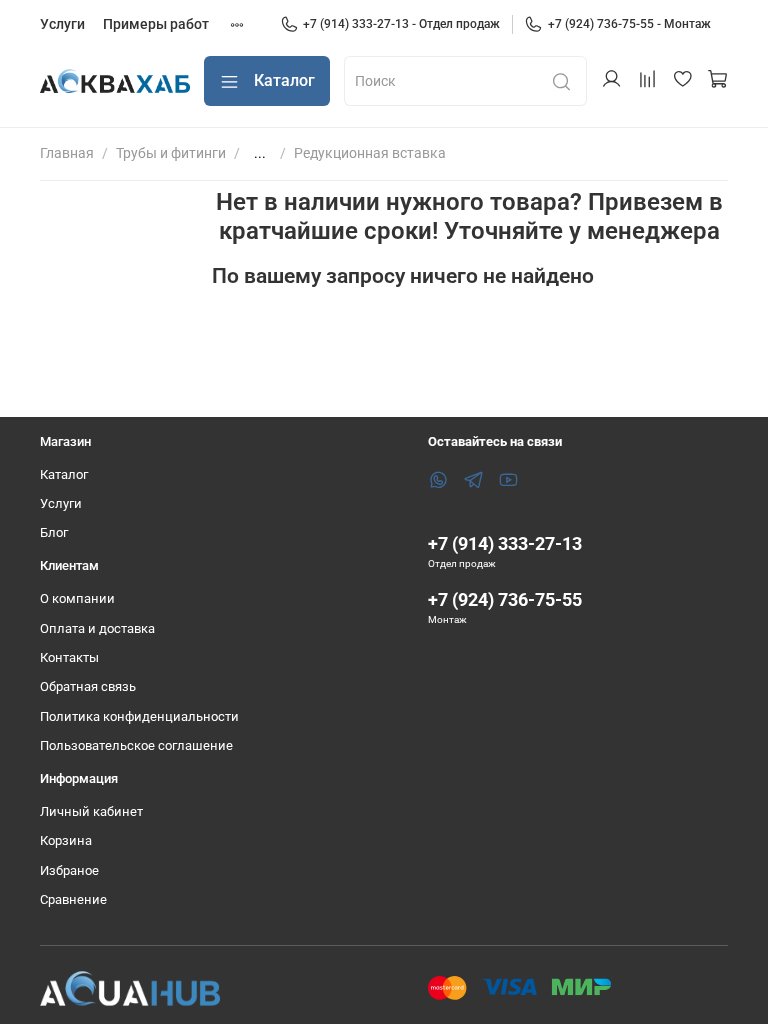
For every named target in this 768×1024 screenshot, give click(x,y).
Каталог (284, 80)
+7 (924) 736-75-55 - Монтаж (629, 24)
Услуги (62, 24)
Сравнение (73, 899)
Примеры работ (156, 24)
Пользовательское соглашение (136, 745)
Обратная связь (88, 686)
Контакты (69, 657)
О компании (77, 598)
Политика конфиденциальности (139, 716)
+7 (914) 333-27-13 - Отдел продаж (401, 24)
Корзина (66, 840)
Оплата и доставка (97, 628)
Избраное (69, 870)
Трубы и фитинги (171, 153)
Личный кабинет (91, 811)
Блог (54, 532)
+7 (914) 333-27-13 (505, 543)
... (260, 153)
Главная (67, 153)
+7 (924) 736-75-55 (505, 599)
